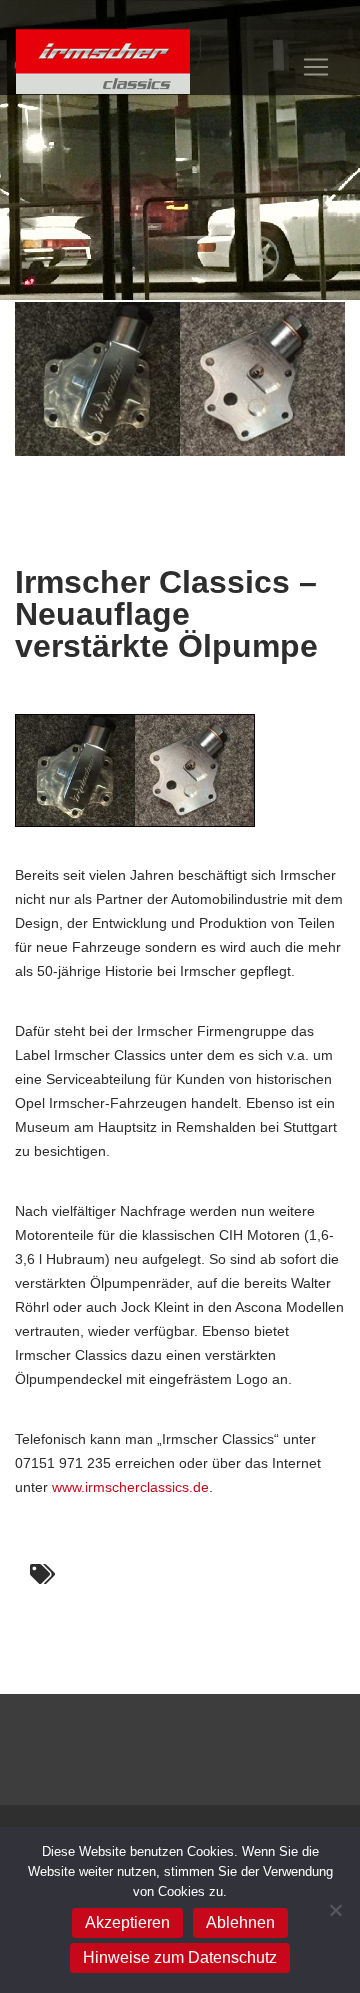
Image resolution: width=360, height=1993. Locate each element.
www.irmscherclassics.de (130, 1487)
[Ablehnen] (335, 1910)
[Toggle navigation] (316, 67)
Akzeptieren (127, 1922)
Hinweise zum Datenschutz (180, 1957)
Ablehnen (240, 1922)
